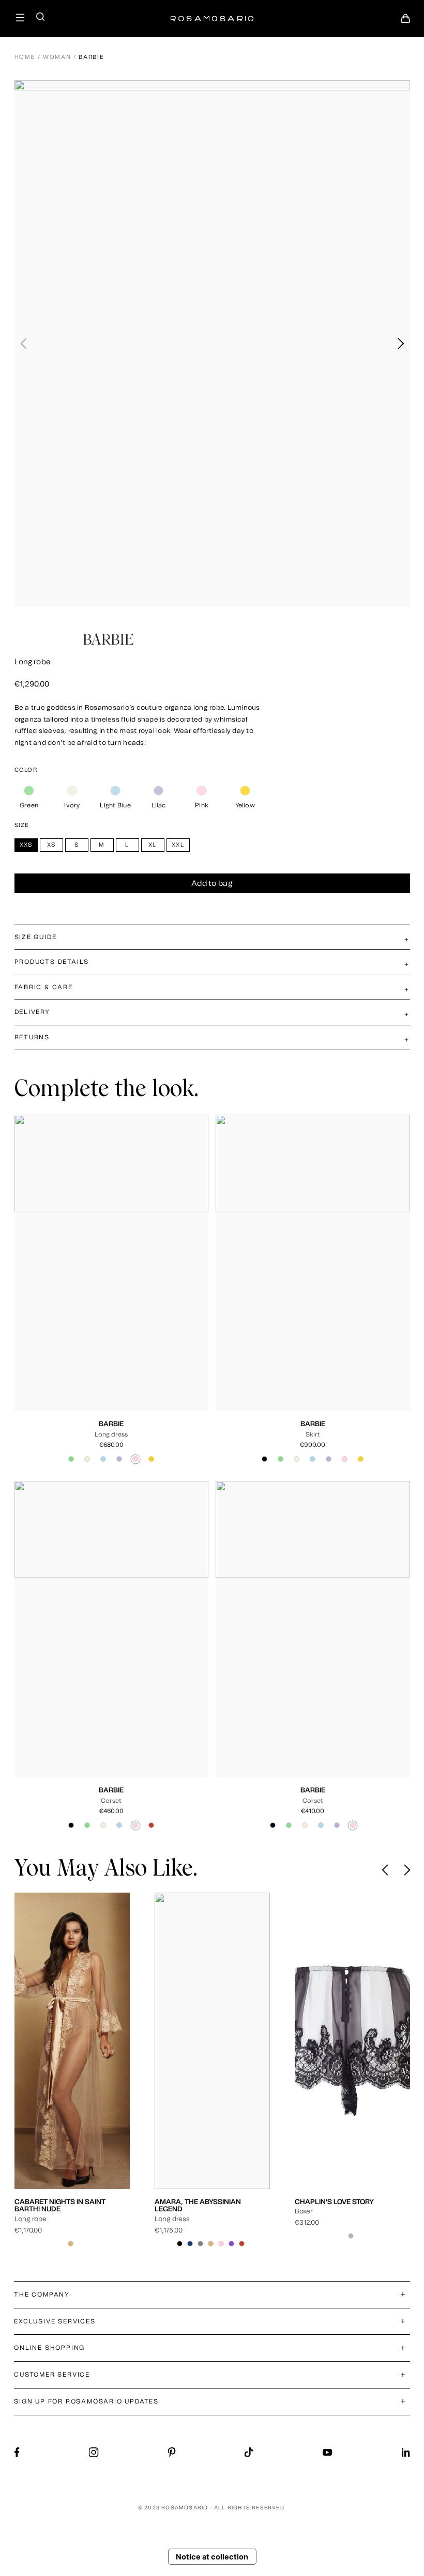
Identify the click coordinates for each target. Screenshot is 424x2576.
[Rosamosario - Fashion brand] (212, 13)
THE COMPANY (42, 2294)
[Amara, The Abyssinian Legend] (72, 2041)
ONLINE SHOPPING (49, 2348)
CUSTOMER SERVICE (52, 2375)
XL (135, 1361)
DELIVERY (32, 1012)
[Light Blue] (116, 791)
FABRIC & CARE (44, 987)
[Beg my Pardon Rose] (352, 2041)
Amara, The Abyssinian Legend (58, 2205)
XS (88, 1361)
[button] (400, 344)
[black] (264, 1459)
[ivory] (72, 791)
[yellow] (245, 791)
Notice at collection (212, 2557)
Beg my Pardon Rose (334, 2202)
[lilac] (158, 791)
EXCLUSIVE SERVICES (55, 2321)
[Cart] (405, 21)
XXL (152, 1361)
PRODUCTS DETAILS (52, 962)
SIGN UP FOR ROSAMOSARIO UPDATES (86, 2401)
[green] (29, 791)
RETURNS (32, 1037)
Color (26, 770)
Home (25, 57)
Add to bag (212, 884)
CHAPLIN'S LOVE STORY (194, 2202)
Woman (57, 57)
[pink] (202, 791)
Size (22, 825)
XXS (71, 1361)
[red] (151, 1825)
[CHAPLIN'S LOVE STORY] (212, 2041)
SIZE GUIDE (36, 937)
